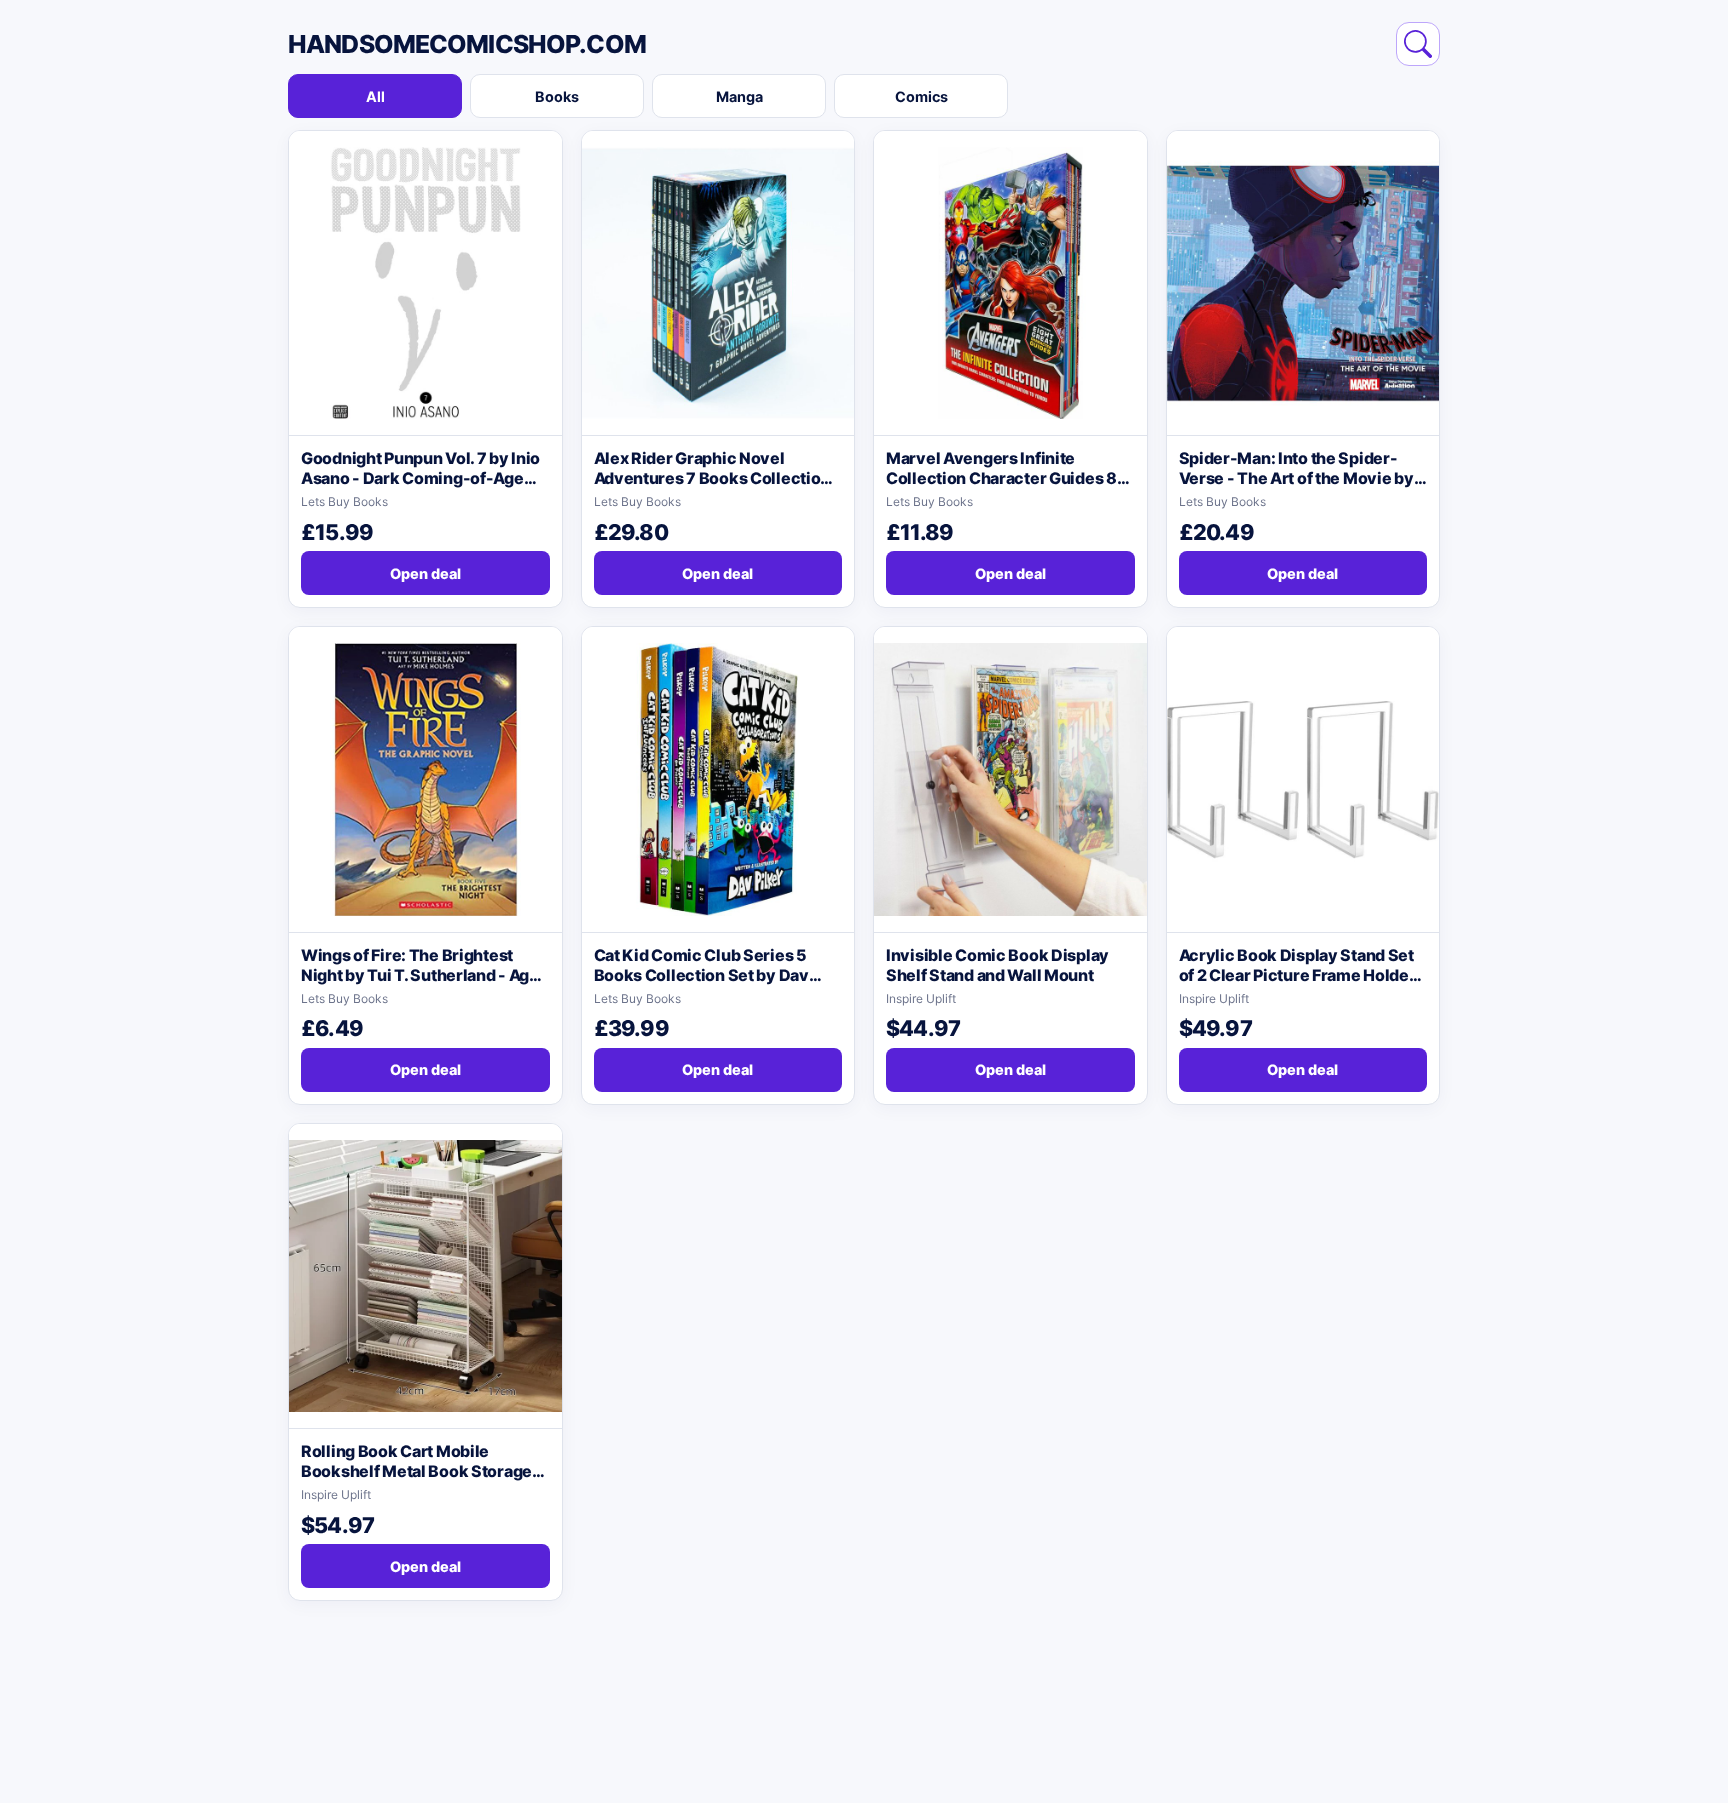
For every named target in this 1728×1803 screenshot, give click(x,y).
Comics (921, 96)
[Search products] (1418, 44)
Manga (739, 96)
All (375, 96)
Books (557, 96)
